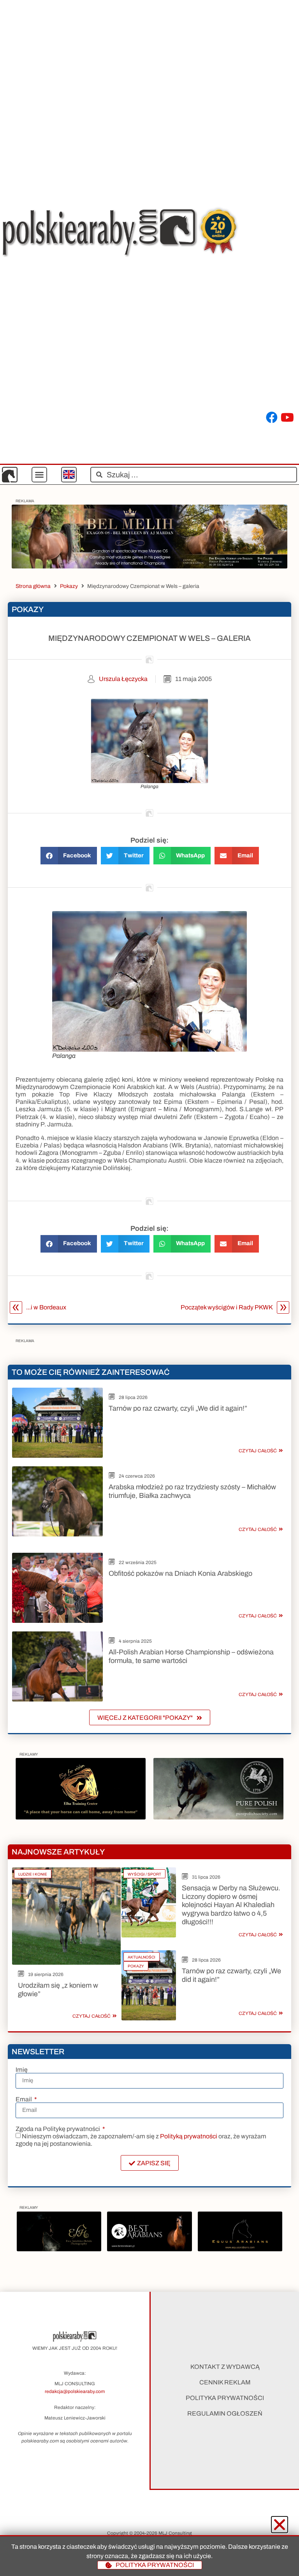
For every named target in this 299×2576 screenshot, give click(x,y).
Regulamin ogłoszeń (225, 2413)
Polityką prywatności (189, 2136)
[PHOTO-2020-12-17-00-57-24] (59, 2249)
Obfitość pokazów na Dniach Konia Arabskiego (180, 1573)
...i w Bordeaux (46, 1307)
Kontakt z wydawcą (225, 2367)
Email (24, 2099)
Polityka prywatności (225, 2398)
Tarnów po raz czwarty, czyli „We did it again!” (178, 1408)
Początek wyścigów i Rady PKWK (227, 1307)
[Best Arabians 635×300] (149, 2249)
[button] (39, 475)
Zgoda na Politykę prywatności (58, 2129)
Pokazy (69, 586)
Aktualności (142, 1957)
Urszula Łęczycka (123, 679)
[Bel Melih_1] (149, 566)
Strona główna (33, 586)
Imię (22, 2070)
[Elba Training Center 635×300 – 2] (81, 1817)
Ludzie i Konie (33, 1874)
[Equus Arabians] (240, 2249)
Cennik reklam (225, 2382)
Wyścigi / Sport (144, 1874)
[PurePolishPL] (218, 1817)
